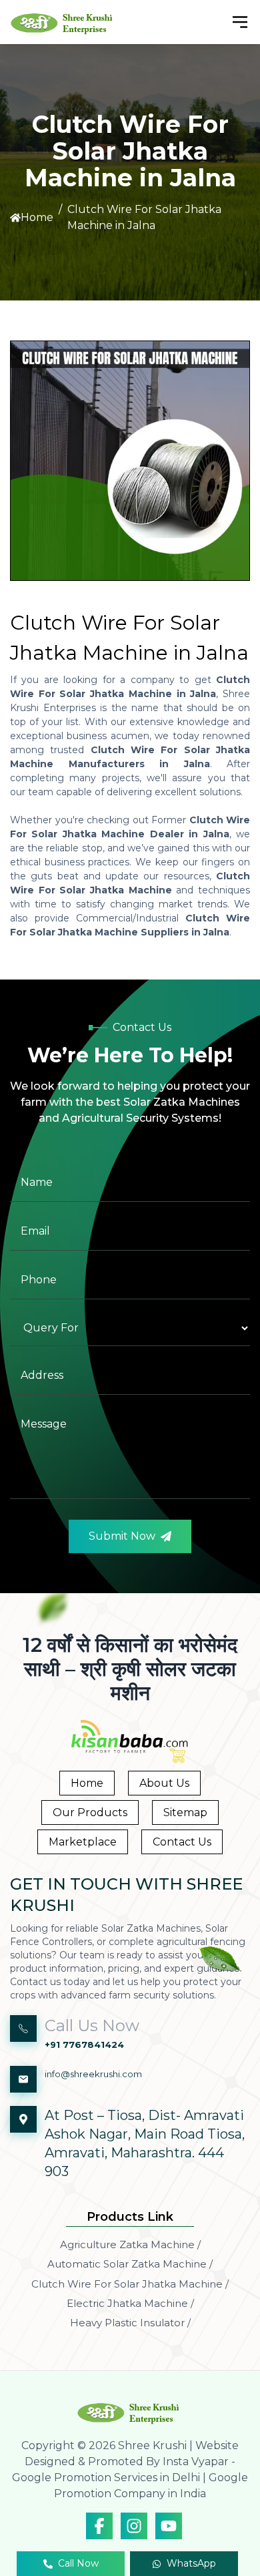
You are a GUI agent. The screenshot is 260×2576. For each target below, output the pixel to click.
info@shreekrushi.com (93, 2074)
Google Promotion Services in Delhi (106, 2478)
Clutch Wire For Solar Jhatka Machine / (130, 2284)
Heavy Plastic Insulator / (130, 2323)
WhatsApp (191, 2563)
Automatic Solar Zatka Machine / (130, 2264)
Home (37, 217)
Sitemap (185, 1812)
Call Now (78, 2563)
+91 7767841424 (84, 2045)
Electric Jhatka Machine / (130, 2303)
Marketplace (83, 1842)
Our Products (90, 1812)
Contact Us (182, 1842)
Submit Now (122, 1536)
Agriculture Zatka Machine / (130, 2244)
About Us (164, 1783)
